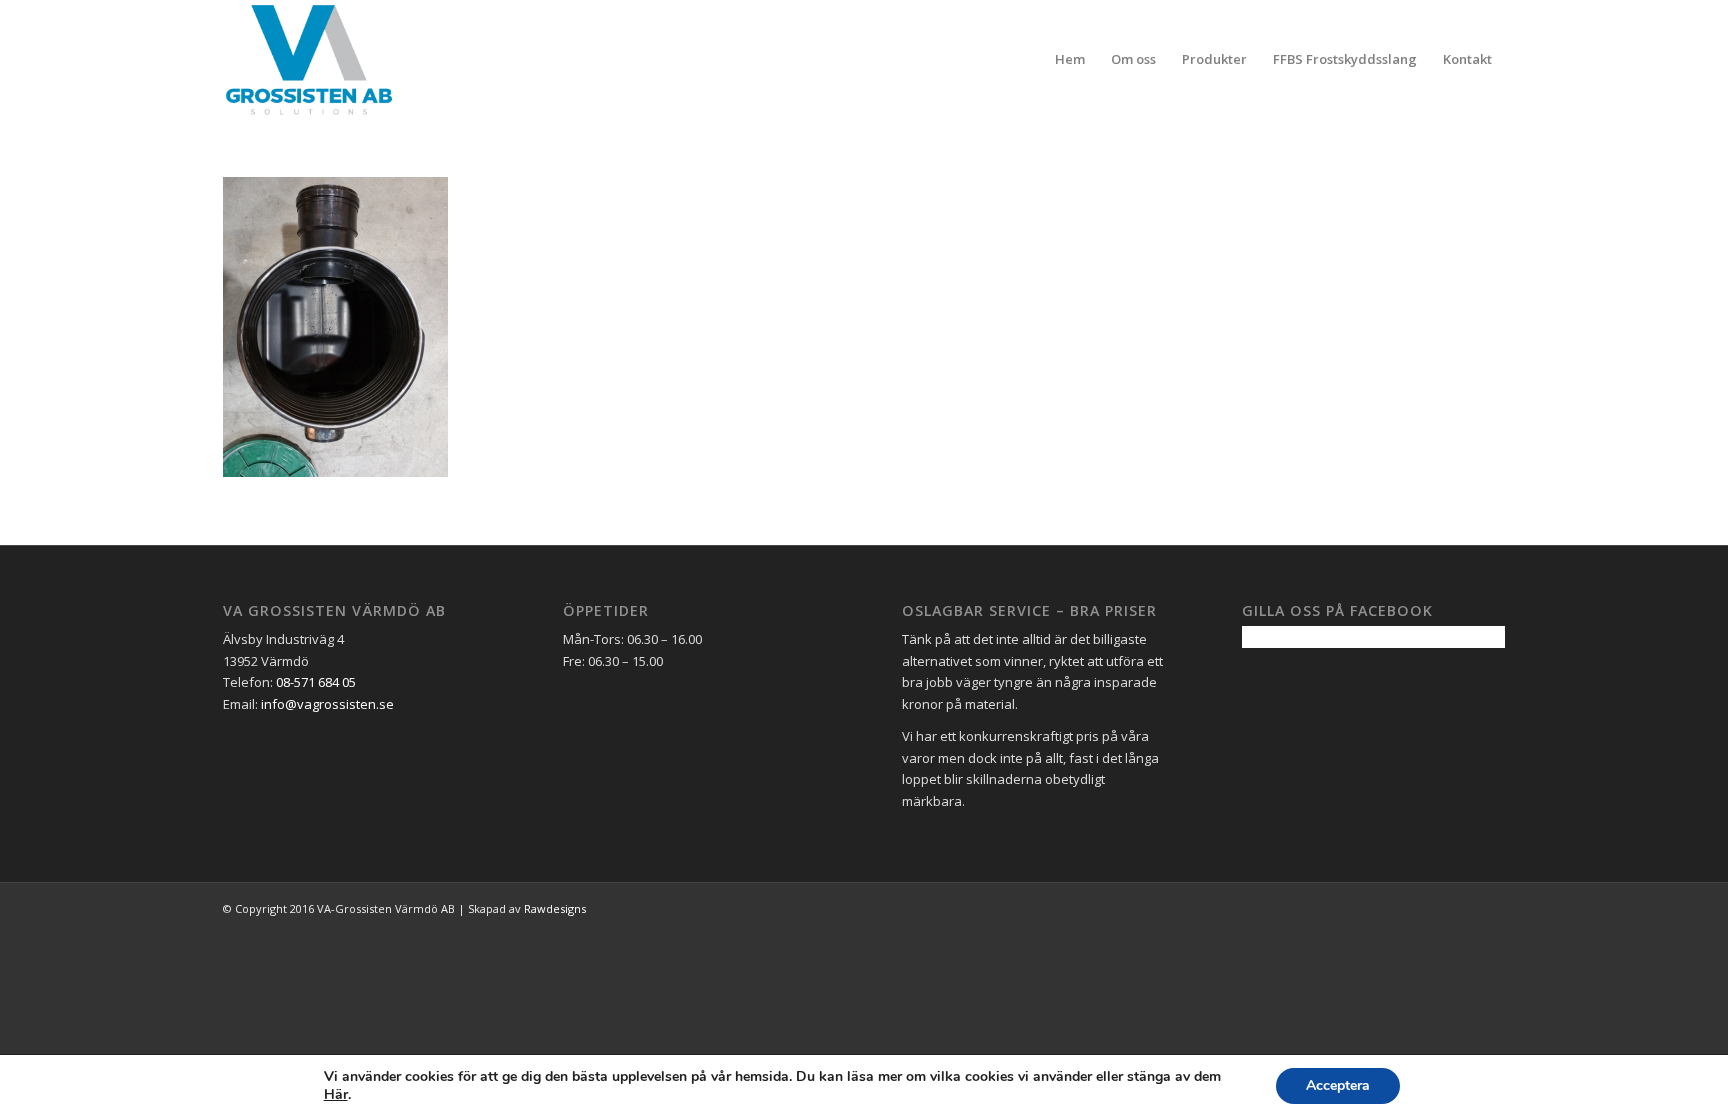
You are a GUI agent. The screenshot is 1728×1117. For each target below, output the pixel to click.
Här (336, 1095)
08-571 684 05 (316, 682)
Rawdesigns (555, 908)
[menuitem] (1070, 59)
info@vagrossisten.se (327, 704)
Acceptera (1338, 1085)
